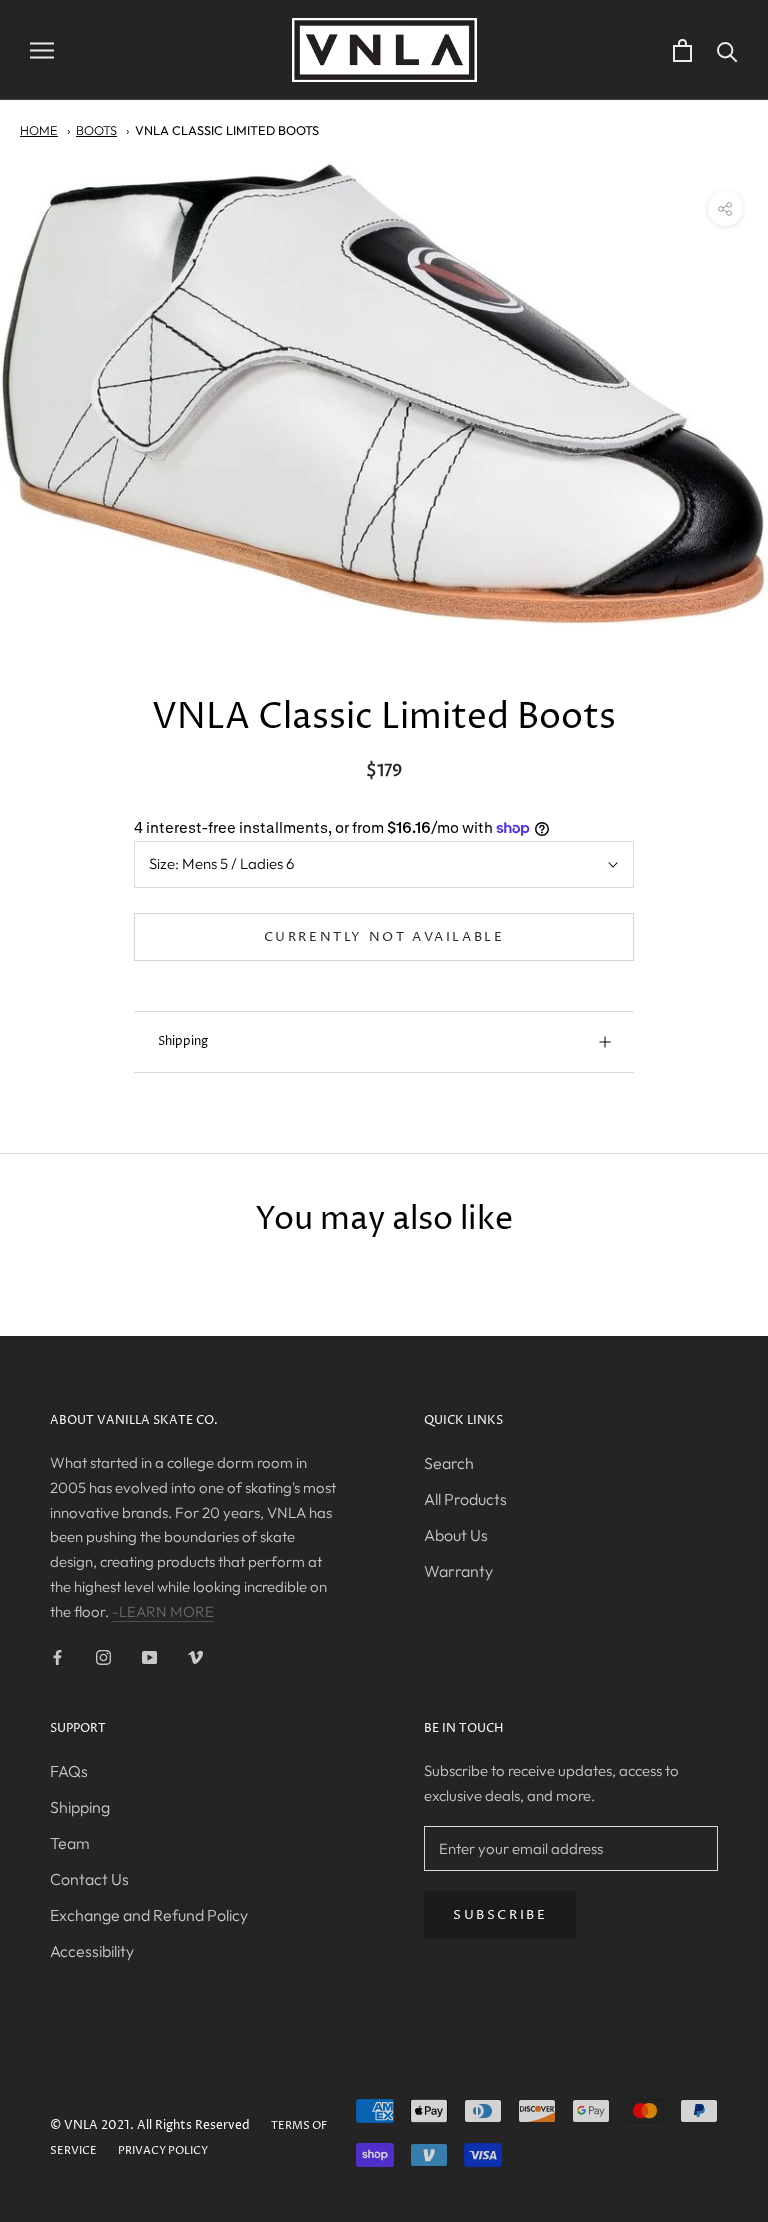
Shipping (183, 1041)
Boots (96, 130)
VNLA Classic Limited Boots (227, 130)
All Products (465, 1499)
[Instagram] (103, 1656)
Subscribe (500, 1915)
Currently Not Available (384, 937)
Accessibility (92, 1951)
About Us (456, 1535)
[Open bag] (682, 50)
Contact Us (89, 1879)
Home (39, 130)
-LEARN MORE (163, 1611)
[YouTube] (149, 1656)
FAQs (69, 1771)
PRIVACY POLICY (163, 2150)
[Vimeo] (195, 1656)
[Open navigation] (42, 50)
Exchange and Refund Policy (149, 1915)
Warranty (458, 1571)
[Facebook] (57, 1656)
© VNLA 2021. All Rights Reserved (150, 2125)
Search (449, 1463)
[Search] (727, 50)
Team (70, 1843)
